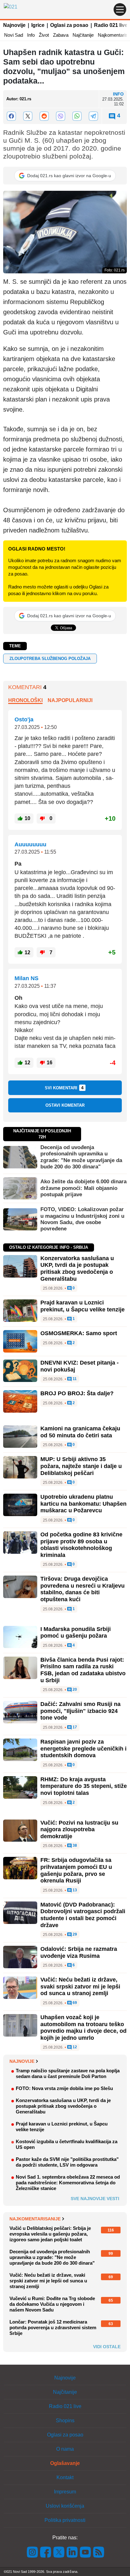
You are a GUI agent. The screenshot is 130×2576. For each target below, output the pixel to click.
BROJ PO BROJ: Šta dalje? (77, 1393)
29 (74, 1935)
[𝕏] (28, 116)
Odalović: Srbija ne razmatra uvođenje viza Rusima (79, 1952)
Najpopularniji (70, 700)
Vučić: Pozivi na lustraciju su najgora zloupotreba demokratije (79, 1829)
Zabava (61, 35)
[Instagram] (32, 2552)
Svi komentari (64, 1088)
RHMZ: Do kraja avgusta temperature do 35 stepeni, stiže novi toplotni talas (84, 1786)
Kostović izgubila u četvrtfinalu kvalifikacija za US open (67, 2144)
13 (74, 1890)
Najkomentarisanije (35, 2219)
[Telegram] (93, 116)
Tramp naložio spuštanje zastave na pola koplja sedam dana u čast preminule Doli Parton (68, 2073)
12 (74, 2047)
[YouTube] (86, 2552)
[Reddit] (44, 116)
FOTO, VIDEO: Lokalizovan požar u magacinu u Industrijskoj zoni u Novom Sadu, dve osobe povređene (82, 1219)
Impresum (65, 2492)
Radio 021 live (111, 25)
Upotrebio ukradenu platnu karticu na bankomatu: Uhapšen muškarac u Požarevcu (83, 1504)
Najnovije (14, 25)
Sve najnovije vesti (95, 2199)
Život (44, 35)
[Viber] (61, 116)
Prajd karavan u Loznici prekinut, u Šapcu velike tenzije (83, 1306)
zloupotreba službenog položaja (50, 659)
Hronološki (25, 700)
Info (31, 35)
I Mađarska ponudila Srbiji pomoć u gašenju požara (76, 1633)
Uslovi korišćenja (65, 2506)
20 (74, 1690)
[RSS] (98, 2552)
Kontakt (65, 2477)
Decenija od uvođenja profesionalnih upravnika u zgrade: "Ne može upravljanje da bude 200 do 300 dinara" (81, 1157)
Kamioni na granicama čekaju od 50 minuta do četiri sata (80, 1432)
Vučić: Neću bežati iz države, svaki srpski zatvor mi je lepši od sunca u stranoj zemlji (80, 1986)
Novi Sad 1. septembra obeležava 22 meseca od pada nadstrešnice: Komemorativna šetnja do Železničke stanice (68, 2183)
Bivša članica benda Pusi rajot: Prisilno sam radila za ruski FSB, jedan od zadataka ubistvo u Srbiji (83, 1670)
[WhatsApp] (77, 116)
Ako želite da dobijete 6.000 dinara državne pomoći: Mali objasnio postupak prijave (83, 1188)
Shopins (65, 2420)
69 (74, 2003)
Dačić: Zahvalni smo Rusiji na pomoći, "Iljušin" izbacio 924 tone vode (80, 1711)
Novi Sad (14, 35)
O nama (65, 2449)
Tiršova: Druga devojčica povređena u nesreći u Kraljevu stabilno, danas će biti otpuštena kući (83, 1589)
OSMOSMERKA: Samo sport (79, 1333)
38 (74, 1846)
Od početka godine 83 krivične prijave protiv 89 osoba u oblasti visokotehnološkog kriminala (81, 1545)
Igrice (38, 25)
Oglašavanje (65, 2463)
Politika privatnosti (65, 2520)
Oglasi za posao (69, 25)
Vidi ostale (107, 2347)
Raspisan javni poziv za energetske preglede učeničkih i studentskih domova (83, 1748)
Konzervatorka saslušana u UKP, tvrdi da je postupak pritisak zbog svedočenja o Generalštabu (77, 1269)
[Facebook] (11, 116)
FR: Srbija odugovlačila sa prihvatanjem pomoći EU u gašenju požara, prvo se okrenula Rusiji (76, 1870)
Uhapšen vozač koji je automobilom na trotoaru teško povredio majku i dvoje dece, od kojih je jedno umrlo (83, 2028)
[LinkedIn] (72, 2552)
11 (74, 1379)
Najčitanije (83, 35)
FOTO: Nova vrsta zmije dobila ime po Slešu (64, 2088)
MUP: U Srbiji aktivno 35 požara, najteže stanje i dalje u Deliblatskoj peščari (81, 1466)
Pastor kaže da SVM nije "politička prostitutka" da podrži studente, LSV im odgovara (67, 2162)
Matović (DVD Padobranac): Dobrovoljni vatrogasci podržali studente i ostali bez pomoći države (83, 1915)
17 (74, 1727)
